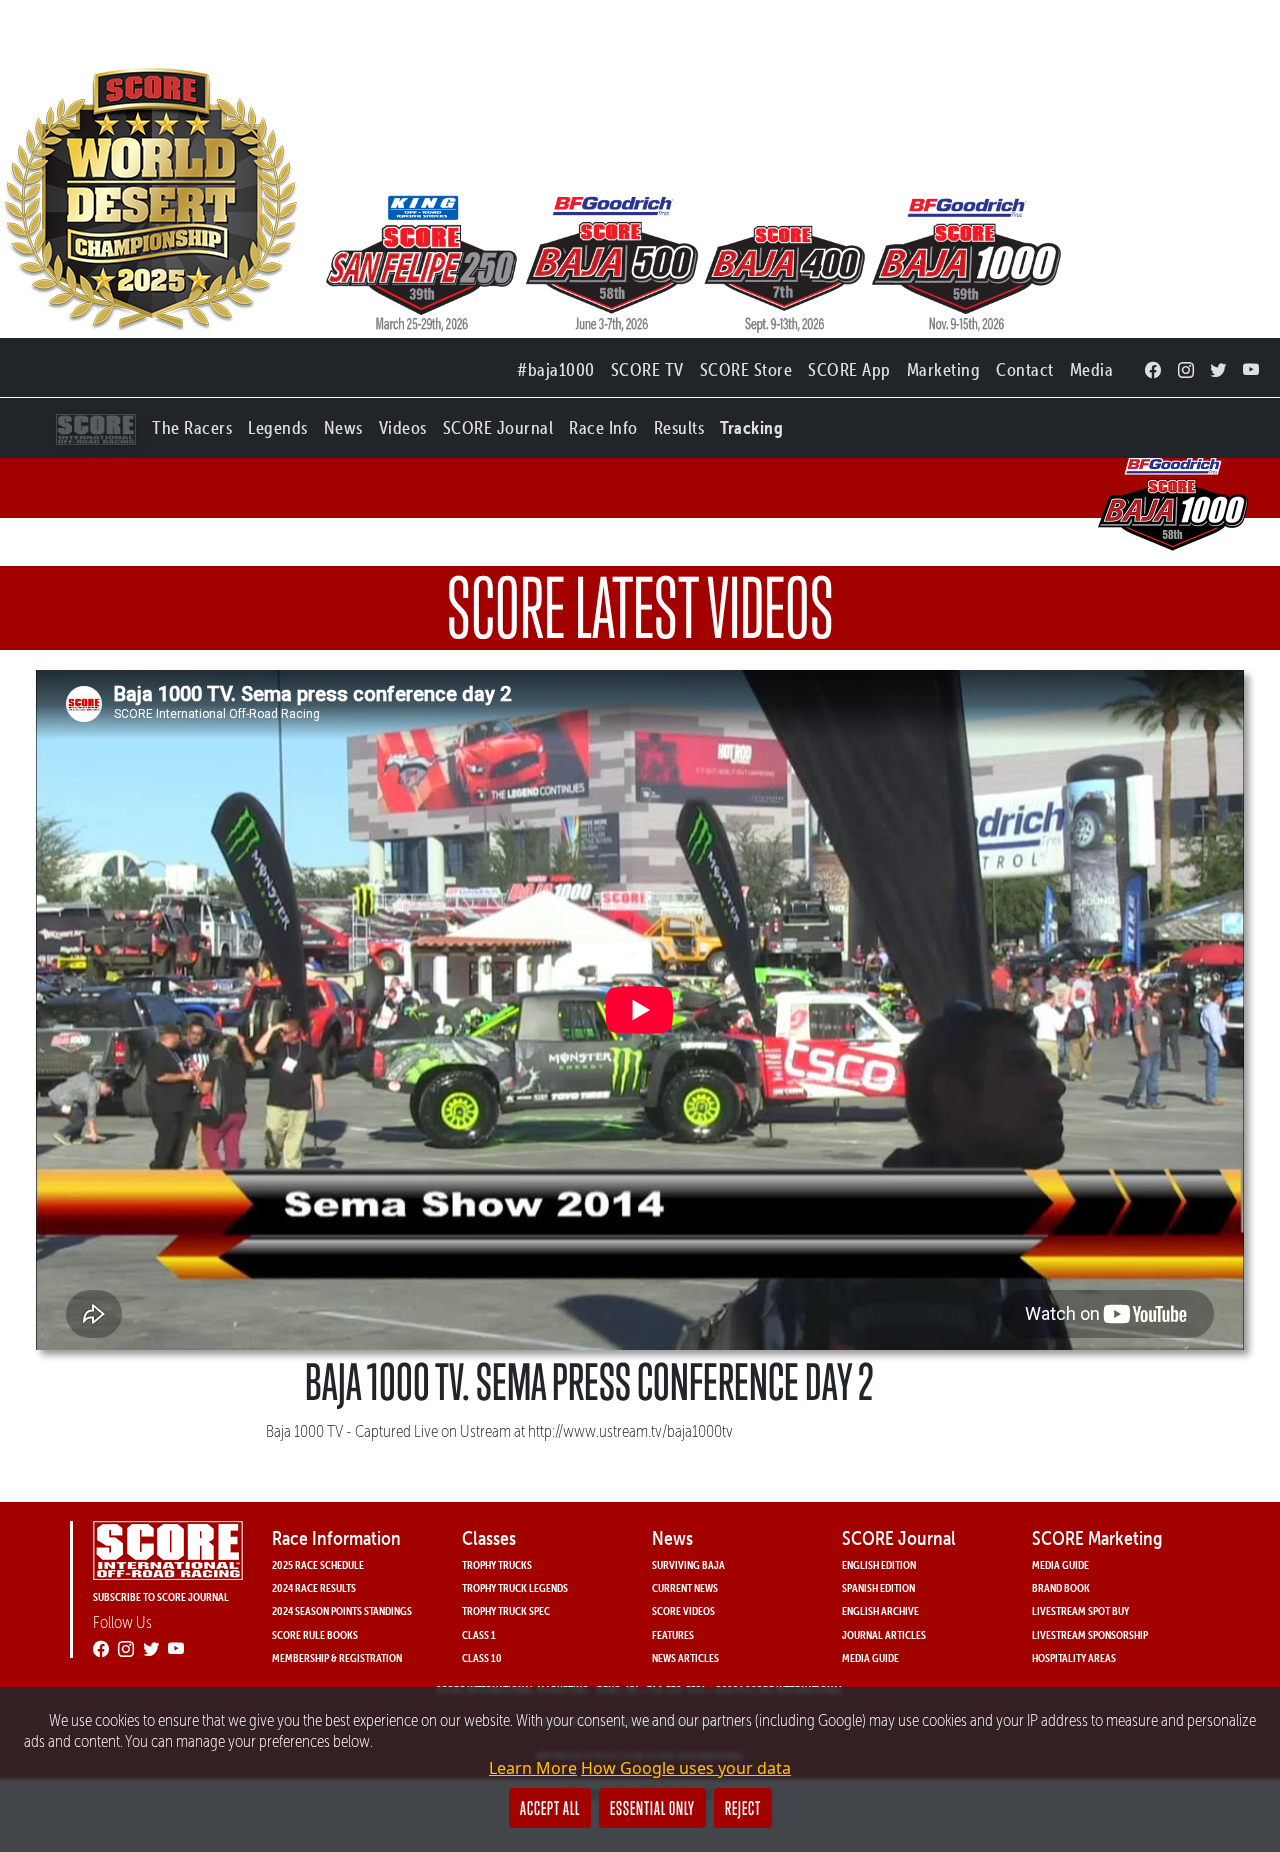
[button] (192, 423)
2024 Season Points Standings (342, 1610)
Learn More (533, 1768)
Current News (685, 1587)
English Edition (879, 1564)
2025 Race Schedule (318, 1564)
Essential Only (652, 1808)
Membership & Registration (337, 1657)
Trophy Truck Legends (515, 1587)
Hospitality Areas (1074, 1657)
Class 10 (482, 1657)
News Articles (685, 1657)
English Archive (880, 1610)
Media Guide (870, 1657)
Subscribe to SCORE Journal (161, 1596)
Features (673, 1634)
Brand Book (1061, 1587)
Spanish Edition (878, 1587)
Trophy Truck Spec (506, 1610)
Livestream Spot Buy (1080, 1610)
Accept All (550, 1808)
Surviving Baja (688, 1564)
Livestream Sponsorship (1090, 1634)
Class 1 (479, 1634)
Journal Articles (884, 1634)
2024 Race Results (314, 1587)
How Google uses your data (686, 1768)
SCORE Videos (683, 1610)
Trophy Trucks (497, 1564)
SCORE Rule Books (315, 1634)
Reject (743, 1808)
